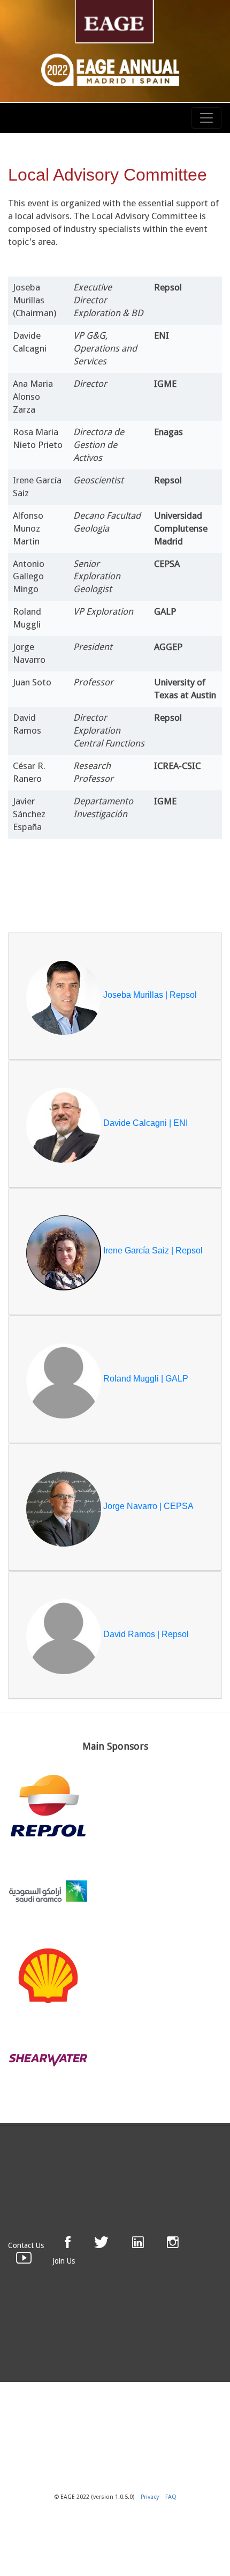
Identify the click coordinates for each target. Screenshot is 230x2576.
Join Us (64, 2261)
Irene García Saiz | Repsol (152, 1251)
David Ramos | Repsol (145, 1634)
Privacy (150, 2497)
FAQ (171, 2497)
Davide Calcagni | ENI (144, 1123)
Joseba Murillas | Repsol (149, 995)
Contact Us (26, 2245)
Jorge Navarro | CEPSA (147, 1507)
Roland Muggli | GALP (145, 1379)
